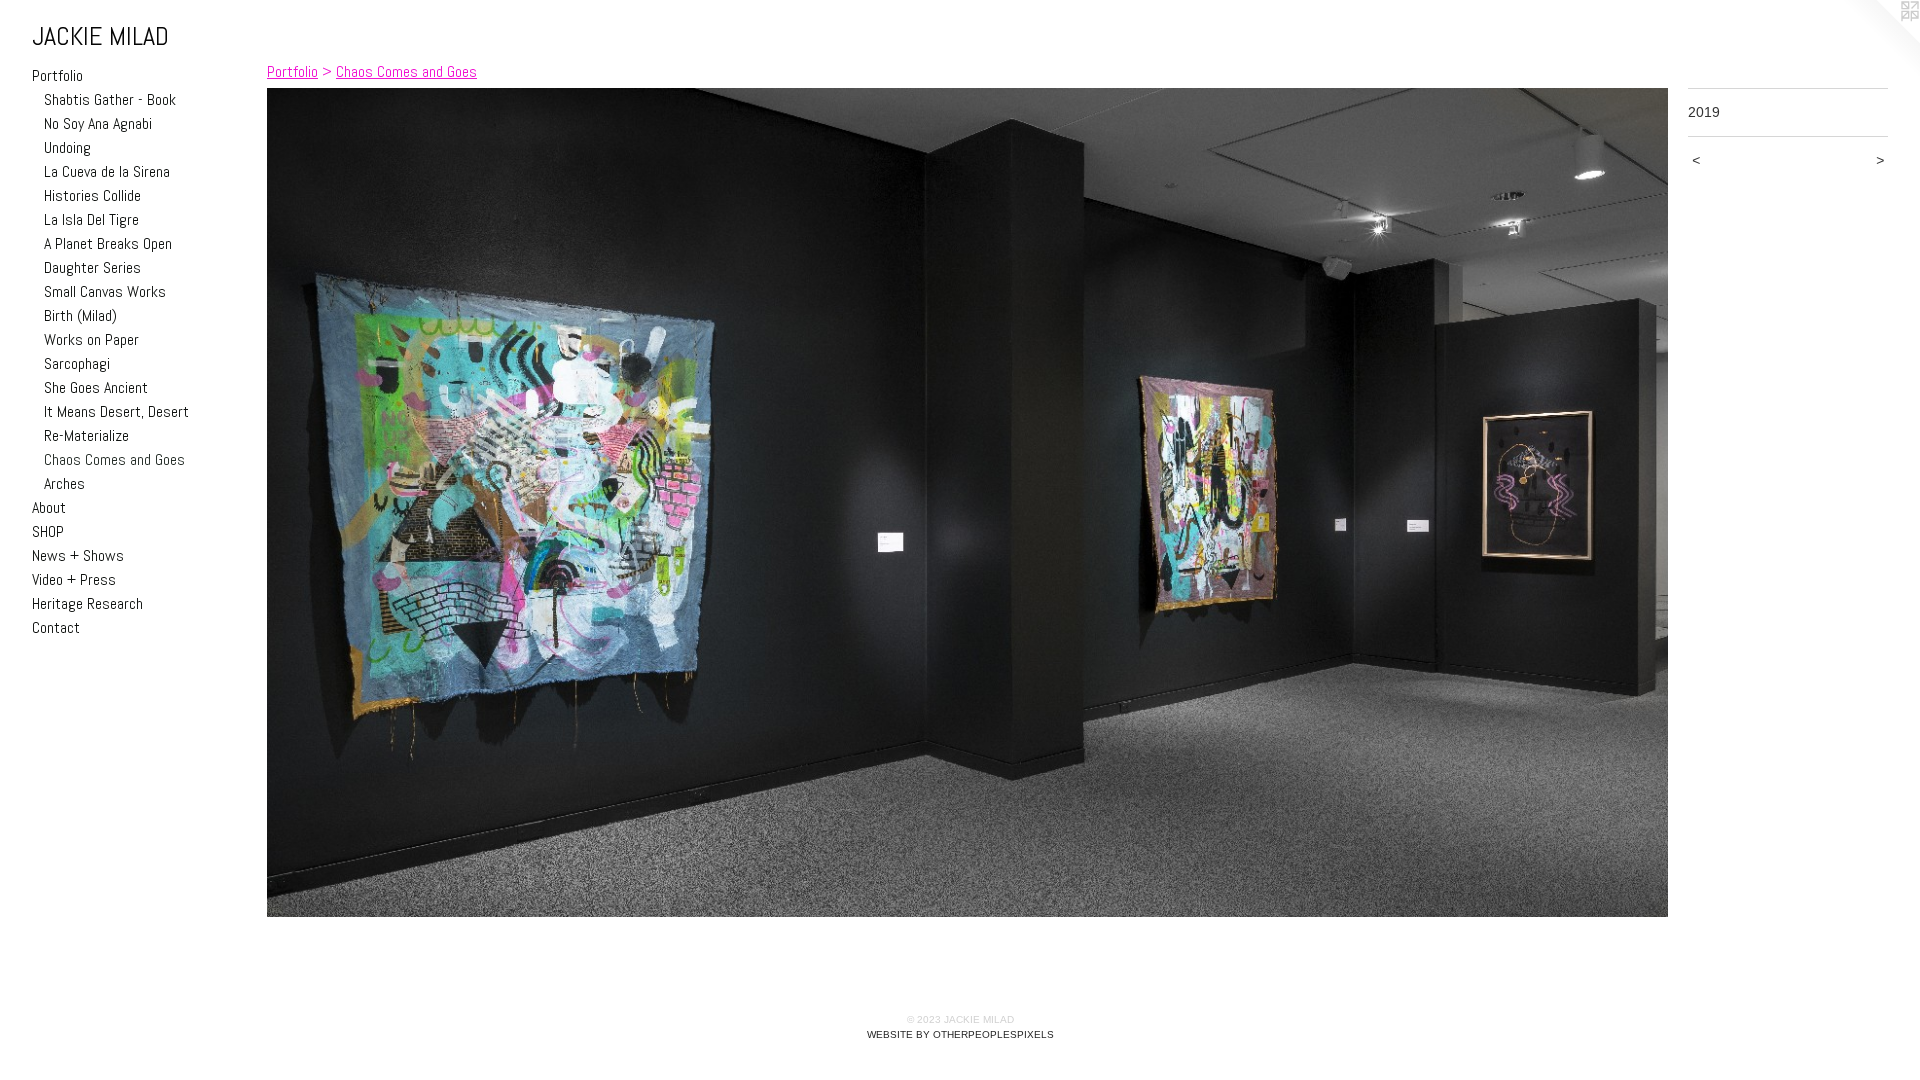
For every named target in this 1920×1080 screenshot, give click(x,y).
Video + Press (74, 579)
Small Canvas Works (105, 291)
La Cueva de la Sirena (107, 171)
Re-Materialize (86, 435)
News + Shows (78, 555)
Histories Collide (92, 195)
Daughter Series (92, 267)
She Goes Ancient (96, 387)
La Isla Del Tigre (91, 219)
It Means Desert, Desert (116, 411)
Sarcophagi (77, 363)
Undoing (67, 147)
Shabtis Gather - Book (110, 99)
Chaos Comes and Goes (114, 459)
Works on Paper (91, 339)
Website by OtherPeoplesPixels (960, 1034)
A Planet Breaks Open (108, 243)
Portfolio (57, 75)
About (49, 507)
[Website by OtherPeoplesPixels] (1880, 40)
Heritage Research (87, 603)
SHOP (48, 531)
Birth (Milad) (80, 315)
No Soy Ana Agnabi (98, 123)
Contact (56, 627)
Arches (64, 483)
